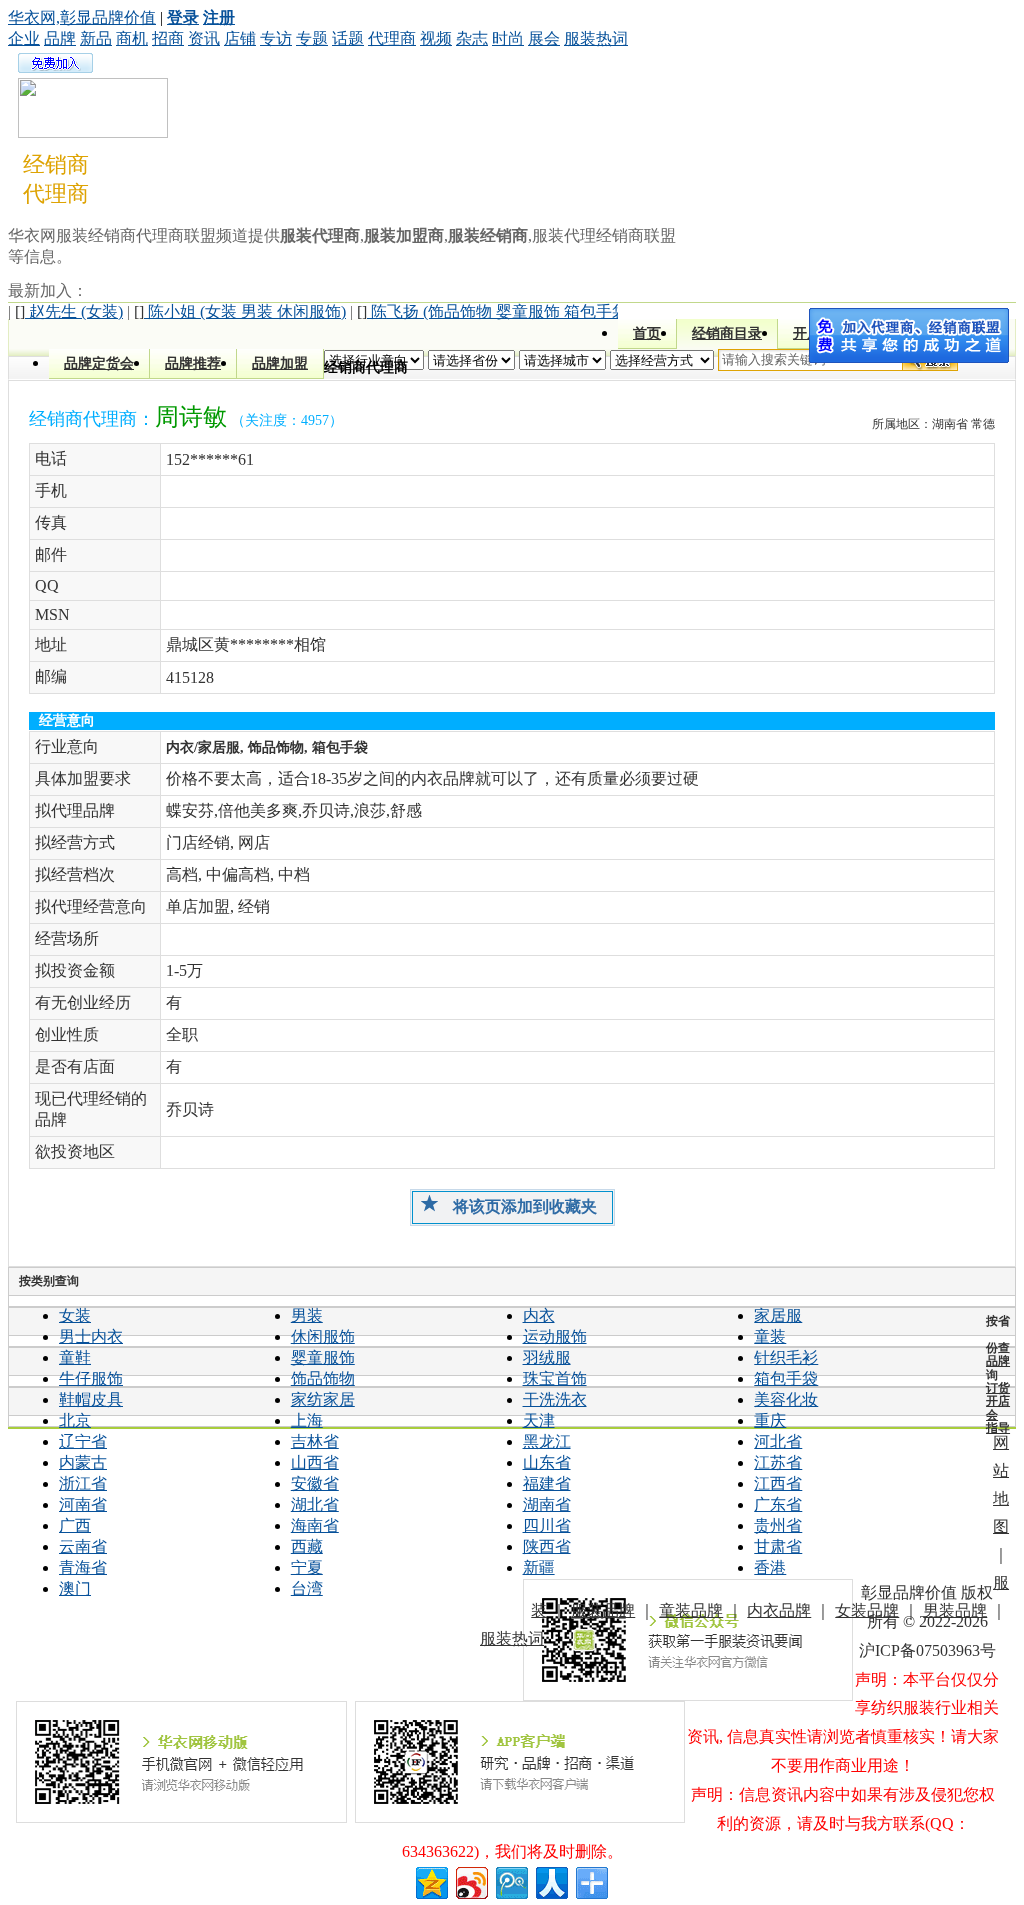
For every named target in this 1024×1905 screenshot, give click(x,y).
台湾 (307, 1588)
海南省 (315, 1525)
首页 (647, 333)
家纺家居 (323, 1399)
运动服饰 (555, 1336)
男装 (307, 1315)
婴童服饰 (323, 1357)
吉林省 (315, 1441)
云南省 (83, 1546)
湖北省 (315, 1504)
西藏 (307, 1546)
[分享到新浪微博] (470, 1880)
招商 (168, 38)
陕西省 (547, 1546)
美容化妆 (786, 1399)
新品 (96, 38)
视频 (436, 38)
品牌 (60, 38)
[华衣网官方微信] (688, 1640)
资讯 (204, 38)
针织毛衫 (786, 1357)
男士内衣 (91, 1336)
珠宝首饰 (555, 1378)
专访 (276, 38)
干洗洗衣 (555, 1399)
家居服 (778, 1315)
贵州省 (778, 1525)
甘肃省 (778, 1546)
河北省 (778, 1441)
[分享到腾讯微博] (510, 1880)
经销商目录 (727, 333)
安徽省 (315, 1483)
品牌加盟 (280, 363)
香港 (770, 1567)
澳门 (75, 1588)
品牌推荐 (193, 363)
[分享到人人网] (550, 1880)
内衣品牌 (779, 1610)
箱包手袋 (786, 1378)
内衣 (539, 1315)
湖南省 (547, 1504)
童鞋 (75, 1357)
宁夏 (307, 1567)
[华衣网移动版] (181, 1762)
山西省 (315, 1462)
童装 (770, 1336)
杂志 (472, 38)
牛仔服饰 (91, 1378)
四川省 (547, 1525)
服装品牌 (603, 1610)
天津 (539, 1420)
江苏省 (778, 1462)
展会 (544, 38)
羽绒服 (547, 1357)
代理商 (392, 38)
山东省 (547, 1462)
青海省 (83, 1567)
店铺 (240, 38)
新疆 (539, 1567)
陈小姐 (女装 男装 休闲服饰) (240, 311)
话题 (348, 38)
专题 (312, 38)
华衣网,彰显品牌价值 (82, 17)
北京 (75, 1420)
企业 (24, 38)
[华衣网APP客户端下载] (520, 1762)
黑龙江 (547, 1441)
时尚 (508, 38)
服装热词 (596, 38)
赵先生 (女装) (69, 311)
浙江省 (83, 1483)
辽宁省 (83, 1441)
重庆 (770, 1420)
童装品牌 (691, 1610)
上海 (307, 1420)
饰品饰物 (323, 1378)
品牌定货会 (99, 363)
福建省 (547, 1483)
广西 (75, 1525)
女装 (75, 1315)
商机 (132, 38)
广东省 (778, 1504)
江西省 (778, 1483)
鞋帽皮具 (91, 1399)
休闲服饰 (323, 1336)
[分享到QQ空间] (430, 1880)
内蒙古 (83, 1462)
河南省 (83, 1504)
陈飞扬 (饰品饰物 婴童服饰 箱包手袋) (495, 311)
